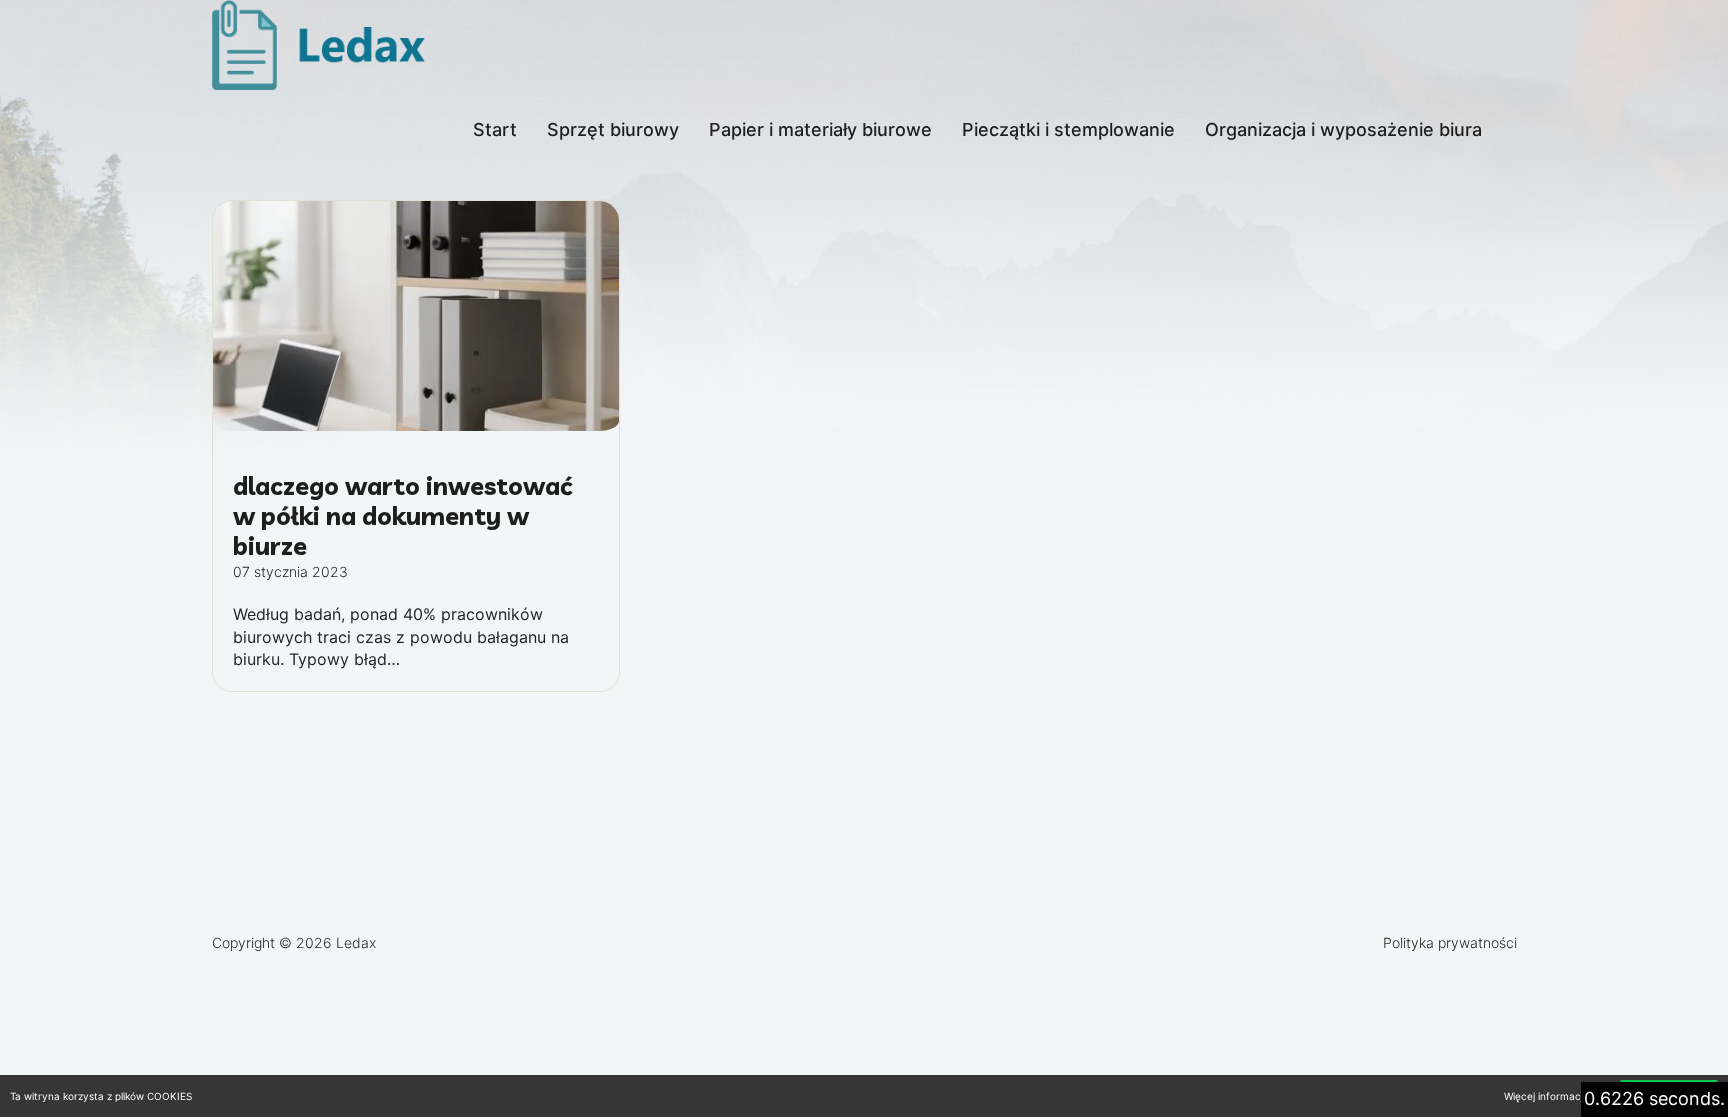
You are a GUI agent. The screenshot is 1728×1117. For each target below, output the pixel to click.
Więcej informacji (1544, 1096)
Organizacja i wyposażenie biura (1343, 129)
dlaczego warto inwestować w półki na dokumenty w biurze (402, 515)
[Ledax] (322, 45)
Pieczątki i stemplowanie (1068, 129)
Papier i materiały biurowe (820, 129)
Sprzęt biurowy (613, 129)
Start (495, 129)
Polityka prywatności (1450, 942)
